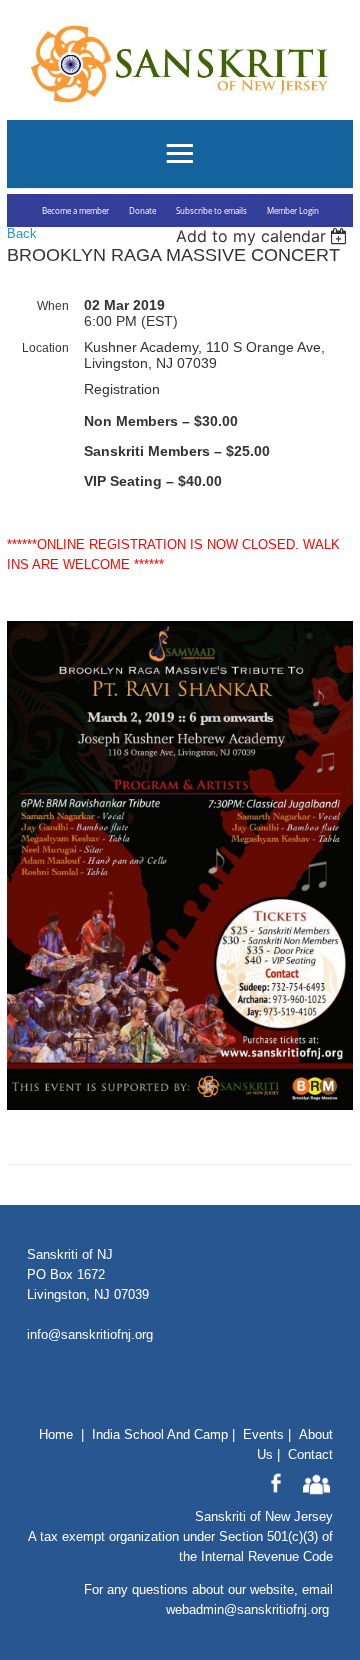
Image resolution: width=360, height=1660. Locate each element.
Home (56, 1434)
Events (263, 1434)
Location (45, 348)
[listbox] (264, 236)
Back (22, 233)
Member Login (293, 211)
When (53, 306)
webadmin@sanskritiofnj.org (247, 1609)
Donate (142, 211)
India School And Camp (160, 1434)
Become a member (75, 211)
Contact (310, 1454)
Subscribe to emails (211, 211)
